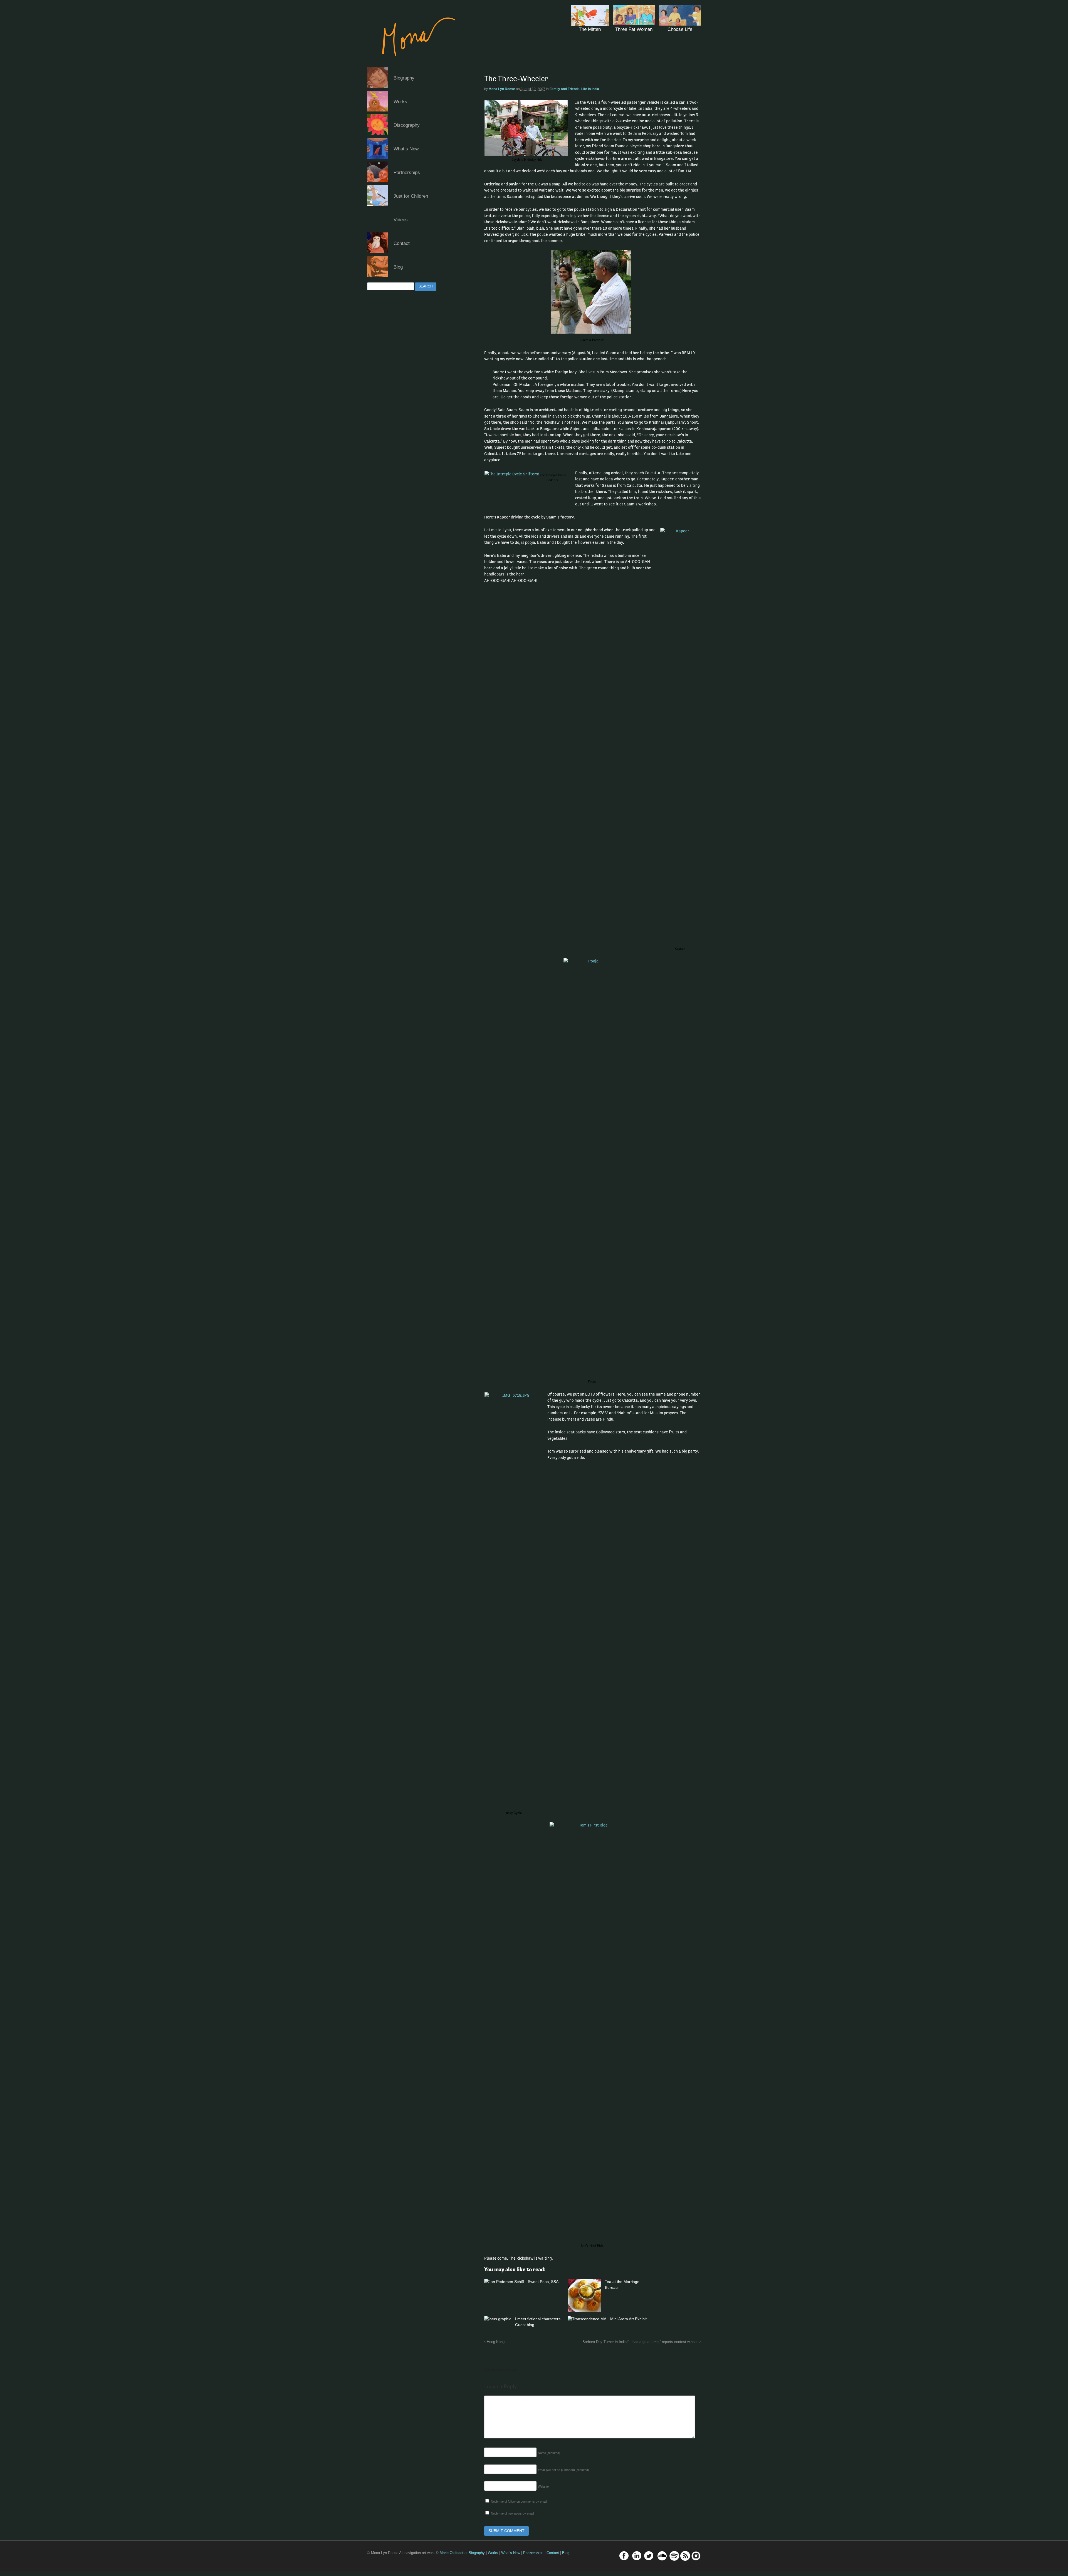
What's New (511, 2553)
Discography (407, 125)
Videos (401, 220)
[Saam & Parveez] (593, 292)
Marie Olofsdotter (454, 2553)
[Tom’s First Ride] (593, 2031)
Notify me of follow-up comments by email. (519, 2501)
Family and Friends (565, 89)
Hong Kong (495, 2342)
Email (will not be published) (563, 2470)
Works (400, 102)
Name (549, 2453)
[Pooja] (593, 1167)
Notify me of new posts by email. (513, 2513)
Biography (404, 78)
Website (543, 2486)
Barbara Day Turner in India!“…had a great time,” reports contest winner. (641, 2342)
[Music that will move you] (413, 64)
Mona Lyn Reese (502, 89)
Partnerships (407, 173)
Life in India (590, 89)
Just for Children (411, 196)
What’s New (406, 149)
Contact (402, 243)
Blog (398, 267)
